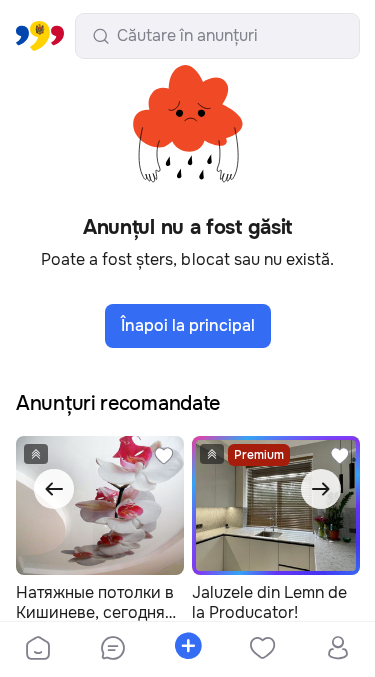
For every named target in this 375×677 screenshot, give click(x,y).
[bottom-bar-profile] (337, 650)
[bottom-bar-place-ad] (187, 650)
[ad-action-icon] (164, 456)
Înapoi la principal (188, 325)
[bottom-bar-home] (38, 650)
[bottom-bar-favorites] (262, 650)
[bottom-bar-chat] (112, 650)
